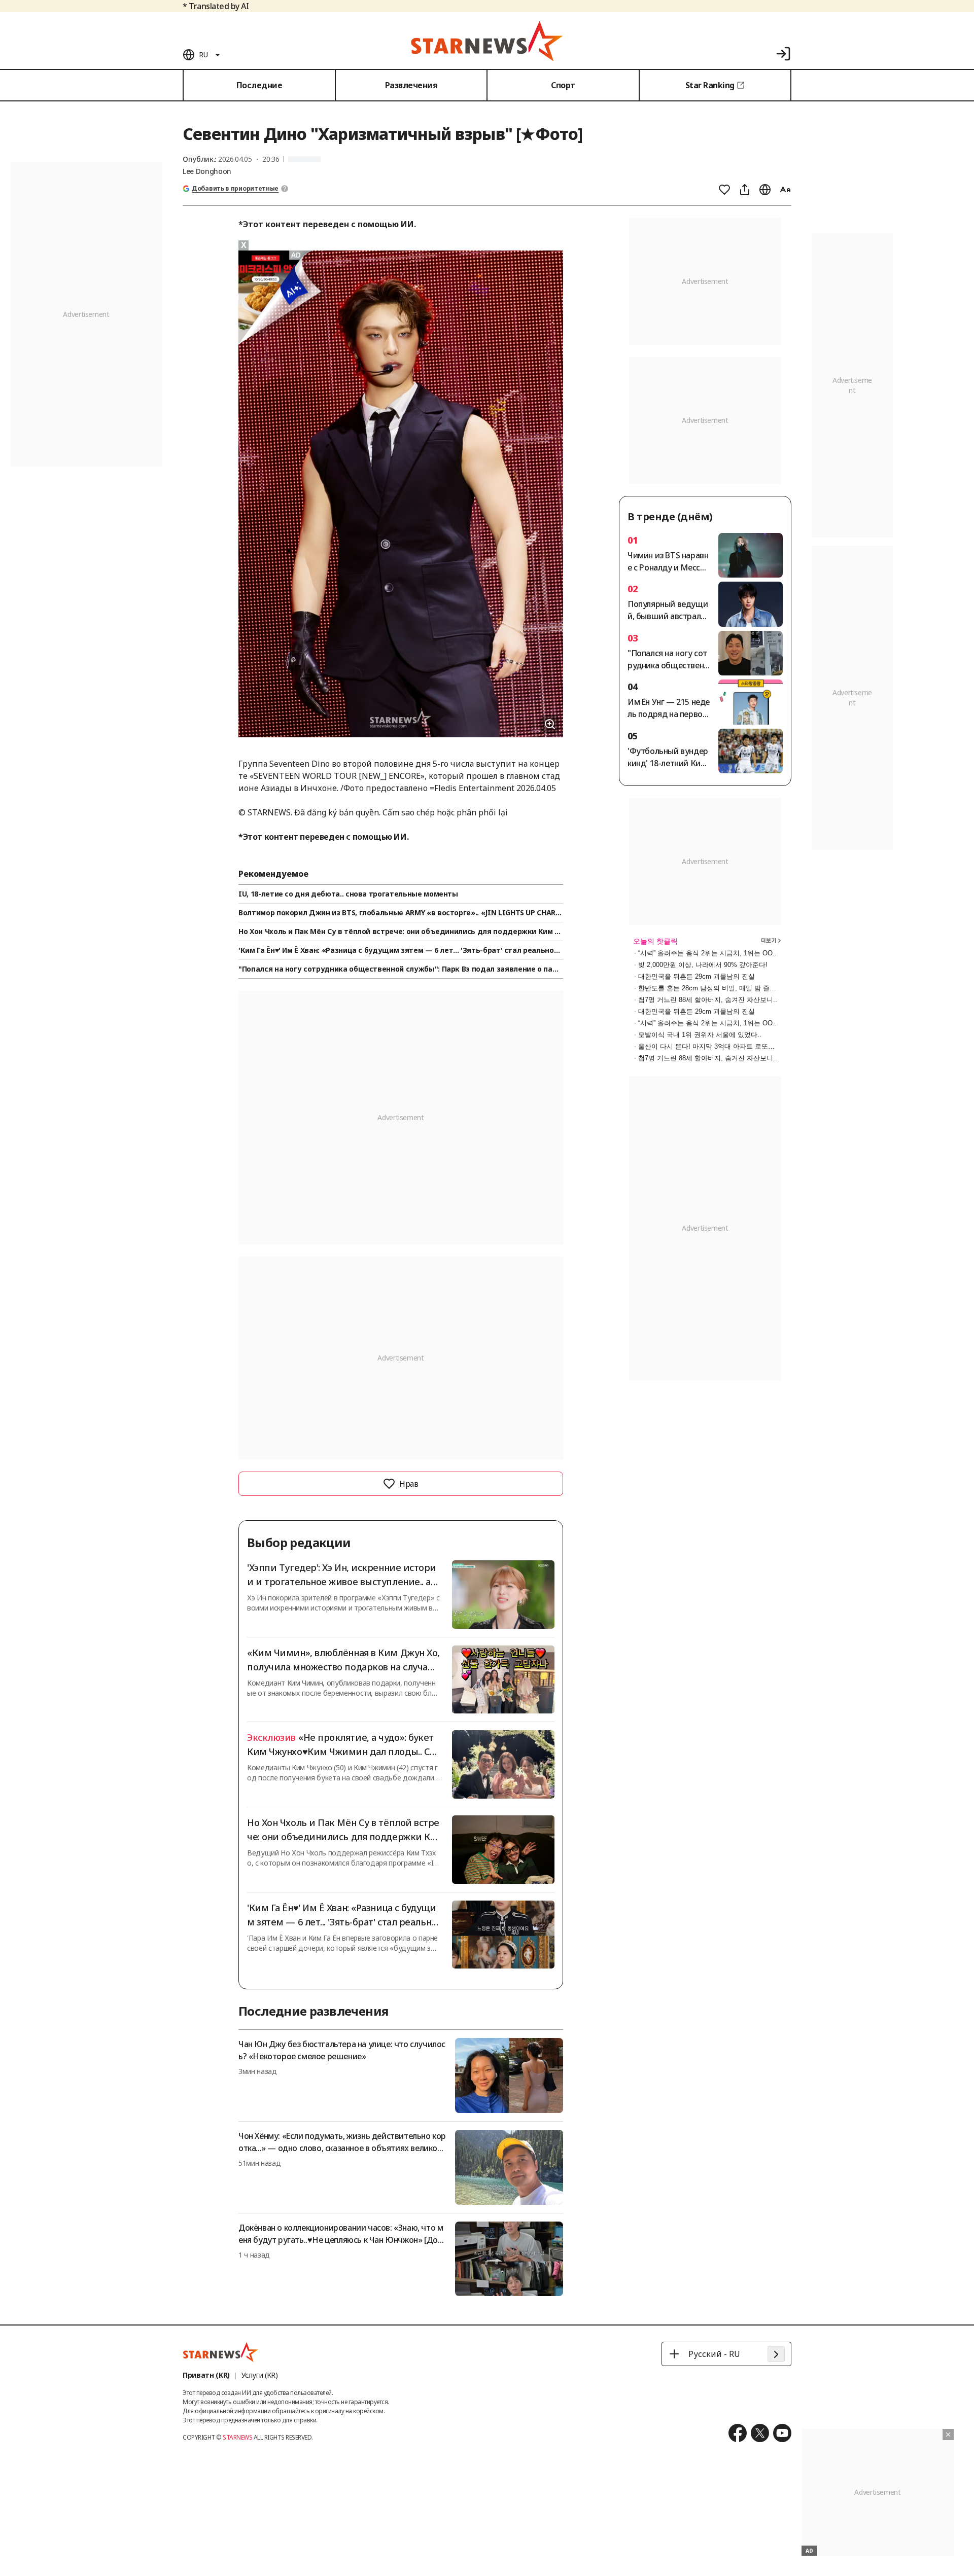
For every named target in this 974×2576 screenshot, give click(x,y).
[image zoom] (550, 724)
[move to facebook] (738, 2433)
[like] (724, 190)
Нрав (409, 1484)
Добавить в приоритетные (235, 189)
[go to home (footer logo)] (221, 2352)
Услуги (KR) (260, 2375)
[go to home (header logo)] (487, 41)
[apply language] (776, 2354)
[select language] (765, 190)
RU (203, 55)
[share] (745, 190)
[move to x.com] (760, 2433)
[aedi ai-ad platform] (297, 255)
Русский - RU (714, 2354)
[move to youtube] (782, 2433)
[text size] (785, 190)
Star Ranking (710, 85)
